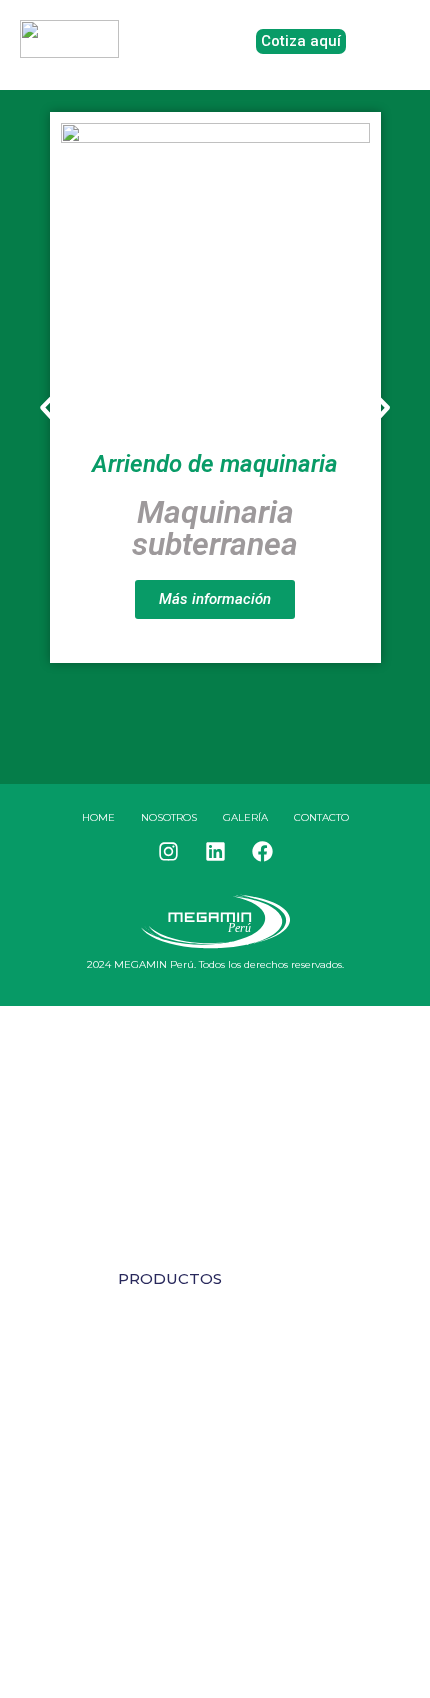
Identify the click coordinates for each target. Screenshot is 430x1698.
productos (170, 1278)
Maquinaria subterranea (215, 528)
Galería (245, 817)
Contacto (321, 817)
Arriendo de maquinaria (215, 464)
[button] (47, 407)
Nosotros (169, 817)
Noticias (157, 1326)
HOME (98, 817)
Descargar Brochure (215, 1472)
